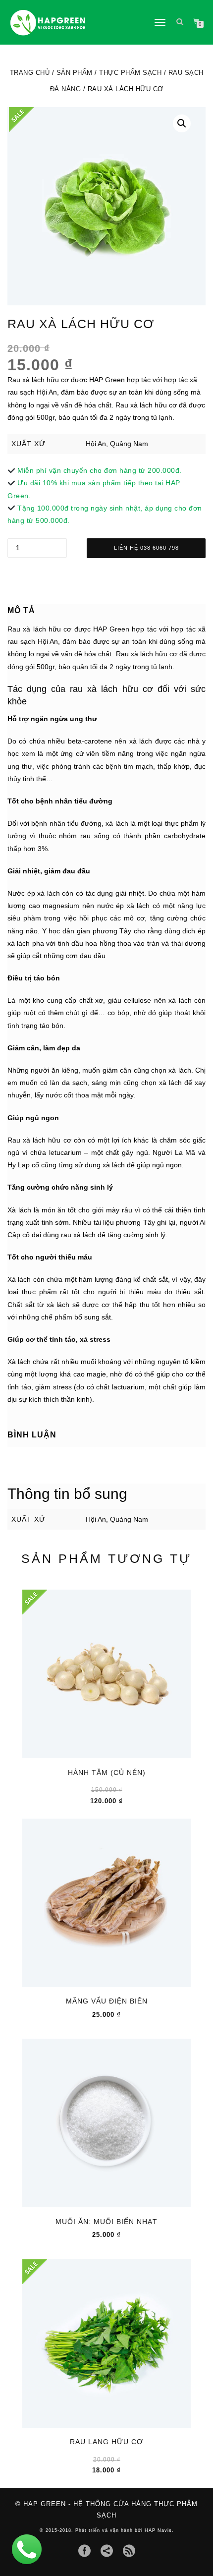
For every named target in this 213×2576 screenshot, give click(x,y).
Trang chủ (30, 73)
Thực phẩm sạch (130, 73)
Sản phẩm (75, 73)
